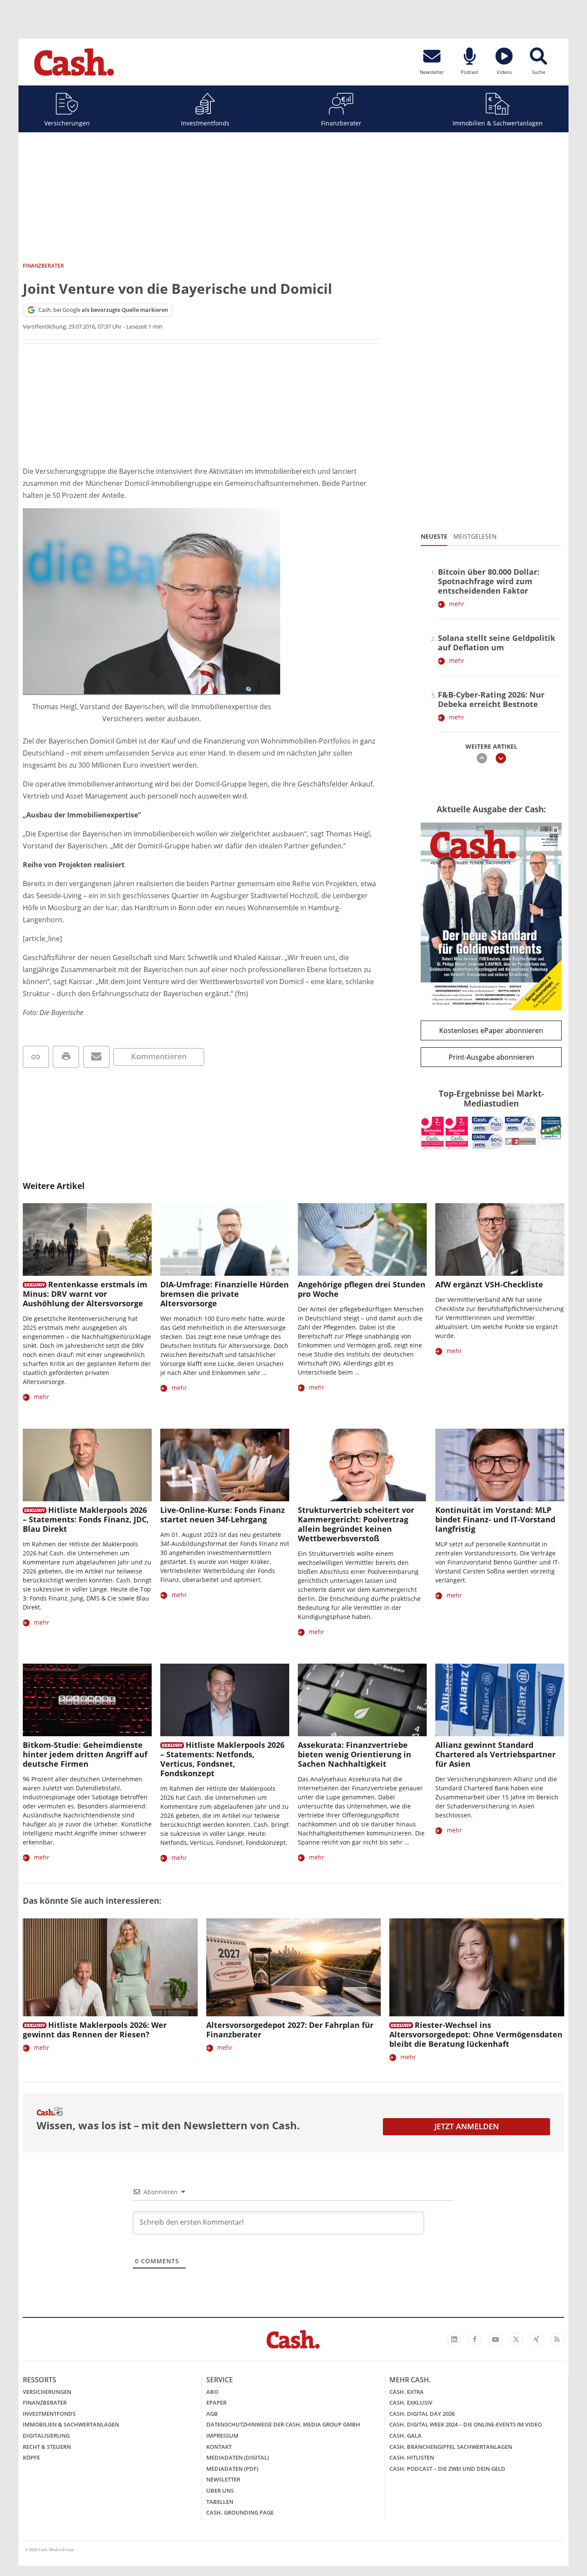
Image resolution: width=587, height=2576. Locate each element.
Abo (212, 2392)
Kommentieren (159, 1056)
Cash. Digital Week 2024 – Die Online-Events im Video (466, 2424)
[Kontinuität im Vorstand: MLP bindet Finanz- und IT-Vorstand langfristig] (500, 1465)
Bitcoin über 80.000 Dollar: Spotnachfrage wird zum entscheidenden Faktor (489, 581)
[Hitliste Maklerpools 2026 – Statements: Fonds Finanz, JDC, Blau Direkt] (87, 1465)
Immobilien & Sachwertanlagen (498, 123)
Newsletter (223, 2479)
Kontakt (219, 2447)
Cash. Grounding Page (240, 2512)
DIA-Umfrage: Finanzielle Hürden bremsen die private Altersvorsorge (225, 1294)
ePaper (216, 2402)
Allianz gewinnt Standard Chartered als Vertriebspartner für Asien (495, 1754)
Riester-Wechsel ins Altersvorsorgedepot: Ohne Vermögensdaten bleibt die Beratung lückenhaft (476, 2034)
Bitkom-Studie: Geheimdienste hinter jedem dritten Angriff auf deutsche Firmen (85, 1754)
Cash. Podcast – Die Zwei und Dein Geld (447, 2469)
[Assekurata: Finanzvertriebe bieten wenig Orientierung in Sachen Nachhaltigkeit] (362, 1700)
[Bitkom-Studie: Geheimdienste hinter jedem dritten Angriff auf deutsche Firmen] (87, 1700)
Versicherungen (67, 123)
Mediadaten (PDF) (232, 2469)
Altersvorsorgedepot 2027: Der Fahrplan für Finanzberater (290, 2030)
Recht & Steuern (47, 2447)
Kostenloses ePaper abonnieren (491, 1030)
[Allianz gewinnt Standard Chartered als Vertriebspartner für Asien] (500, 1700)
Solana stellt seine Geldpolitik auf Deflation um (497, 643)
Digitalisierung (46, 2436)
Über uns (220, 2491)
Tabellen (220, 2502)
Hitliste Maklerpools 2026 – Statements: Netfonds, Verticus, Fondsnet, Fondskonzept (222, 1759)
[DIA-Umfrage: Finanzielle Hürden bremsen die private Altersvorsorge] (225, 1239)
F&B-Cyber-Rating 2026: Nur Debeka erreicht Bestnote (491, 699)
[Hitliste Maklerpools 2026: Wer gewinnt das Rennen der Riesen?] (110, 1968)
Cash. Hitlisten (412, 2457)
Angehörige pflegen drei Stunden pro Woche (362, 1289)
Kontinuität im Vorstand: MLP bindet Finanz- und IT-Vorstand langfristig (495, 1519)
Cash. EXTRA (407, 2392)
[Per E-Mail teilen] (96, 1057)
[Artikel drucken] (66, 1057)
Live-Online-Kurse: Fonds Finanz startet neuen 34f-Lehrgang (223, 1515)
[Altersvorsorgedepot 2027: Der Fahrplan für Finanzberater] (294, 1968)
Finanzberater (341, 123)
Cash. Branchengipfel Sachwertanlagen (451, 2447)
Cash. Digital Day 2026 (422, 2414)
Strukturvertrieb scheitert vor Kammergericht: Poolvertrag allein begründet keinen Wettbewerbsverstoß (356, 1524)
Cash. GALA (405, 2436)
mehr (457, 604)
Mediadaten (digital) (238, 2457)
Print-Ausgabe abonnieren (491, 1057)
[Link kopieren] (36, 1057)
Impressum (222, 2436)
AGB (212, 2414)
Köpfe (31, 2457)
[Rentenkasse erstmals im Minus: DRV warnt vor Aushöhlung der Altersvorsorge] (87, 1239)
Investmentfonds (205, 123)
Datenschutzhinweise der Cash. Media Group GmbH (283, 2424)
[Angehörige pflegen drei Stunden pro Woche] (362, 1239)
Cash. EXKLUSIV (411, 2402)
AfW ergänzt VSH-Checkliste (489, 1284)
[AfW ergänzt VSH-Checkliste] (500, 1239)
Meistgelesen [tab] (475, 536)
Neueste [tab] (434, 536)
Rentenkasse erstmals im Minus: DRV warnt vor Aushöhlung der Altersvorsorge (85, 1294)
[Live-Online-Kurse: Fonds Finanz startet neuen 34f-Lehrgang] (225, 1465)
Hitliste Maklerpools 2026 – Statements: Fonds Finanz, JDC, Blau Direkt (86, 1519)
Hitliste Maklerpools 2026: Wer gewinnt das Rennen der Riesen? (95, 2030)
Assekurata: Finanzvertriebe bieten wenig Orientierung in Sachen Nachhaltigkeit (355, 1754)
